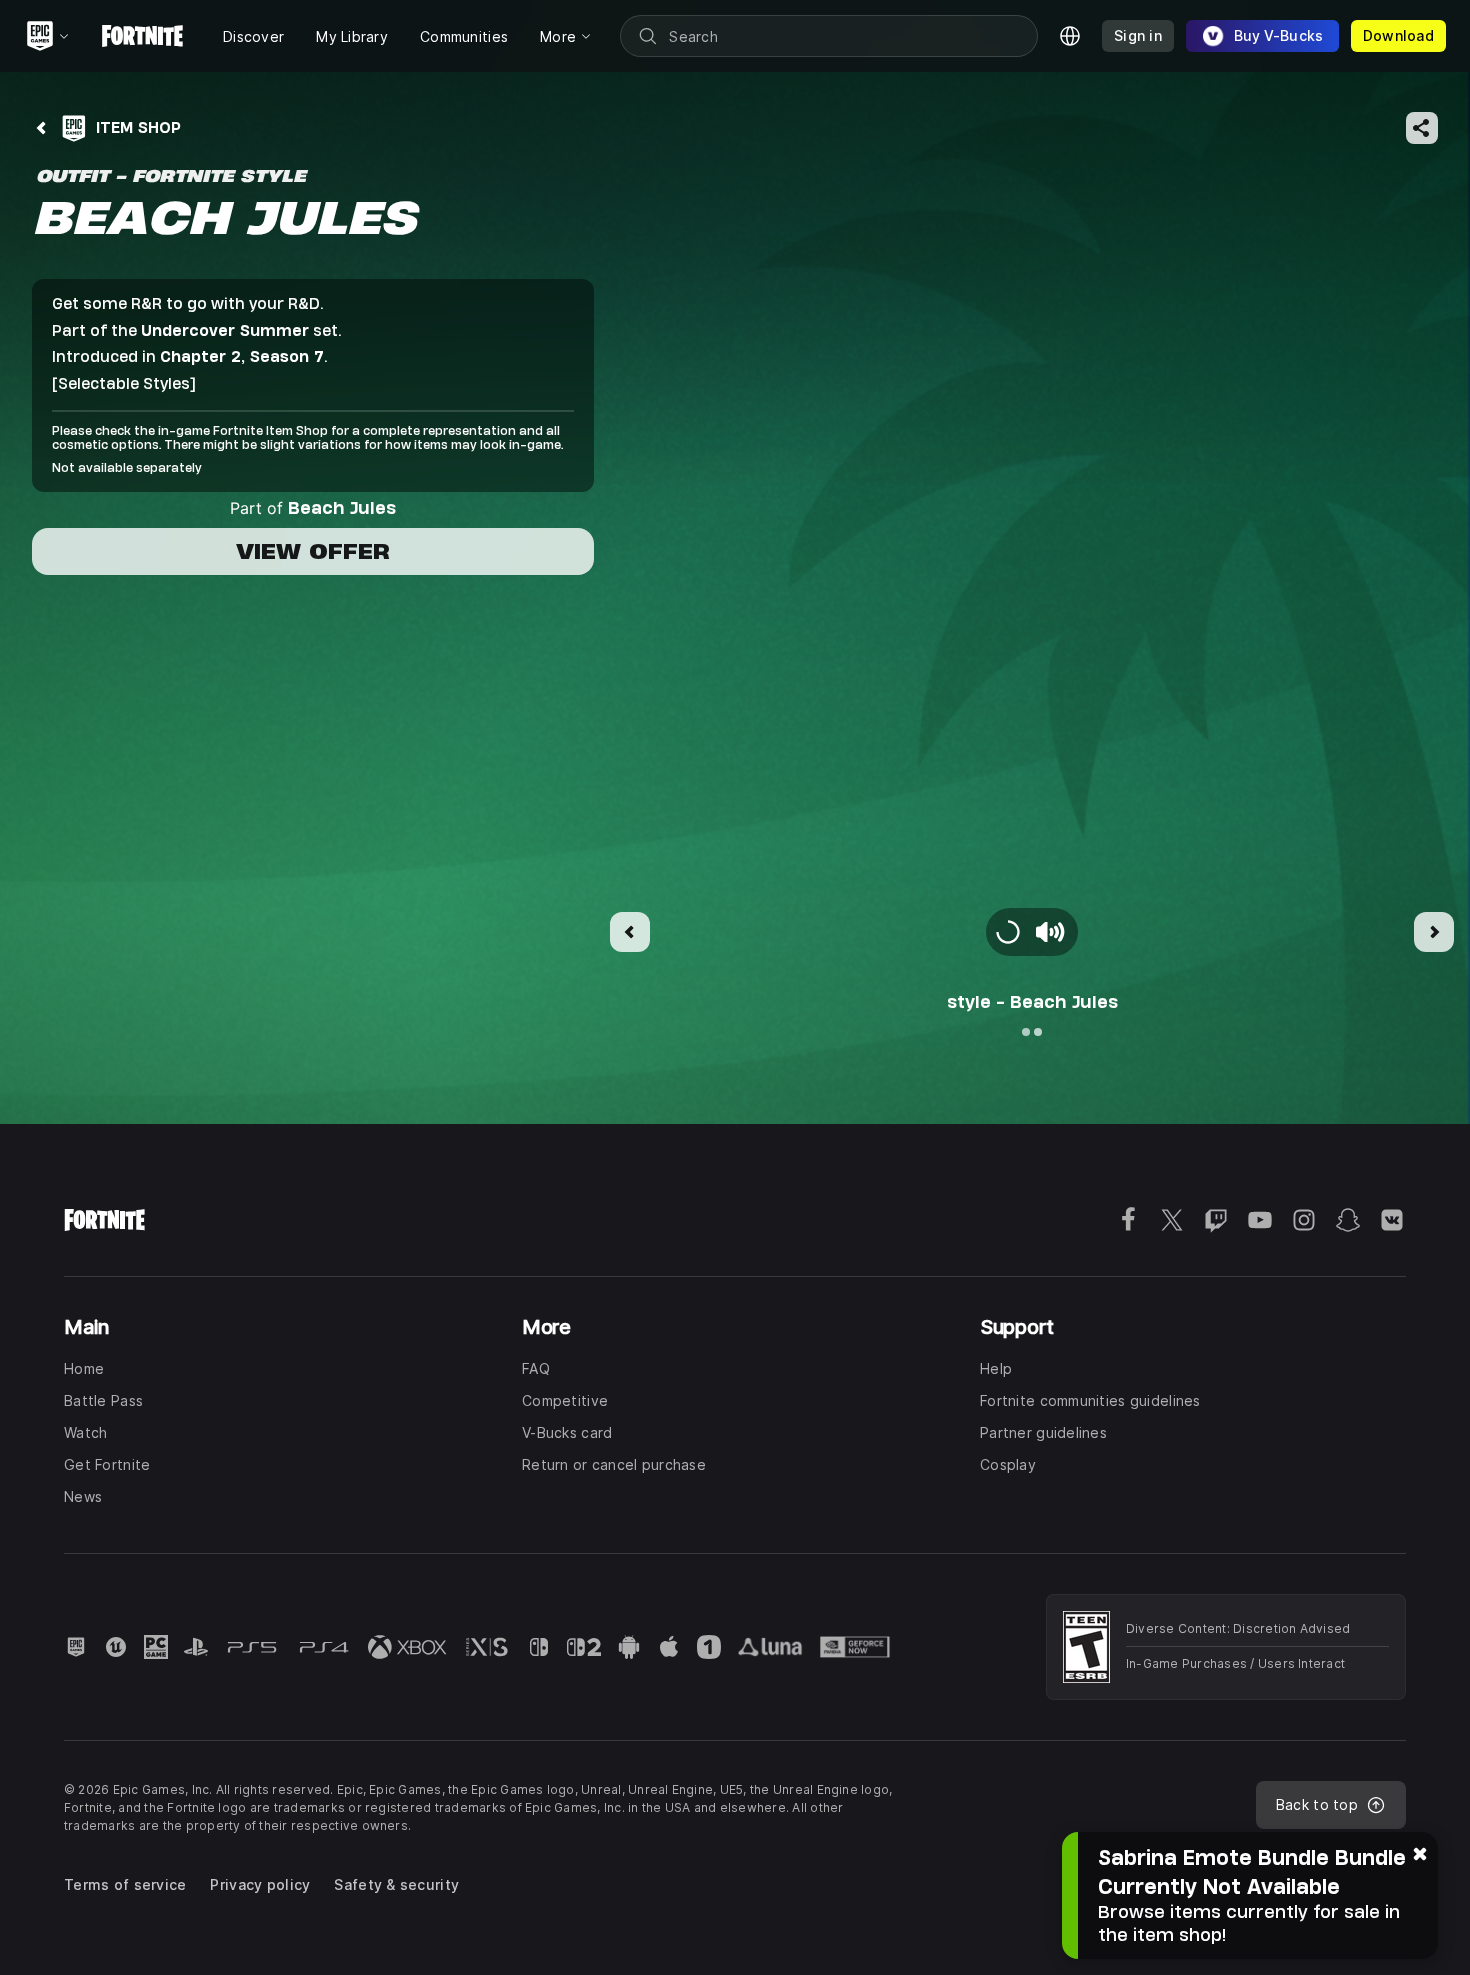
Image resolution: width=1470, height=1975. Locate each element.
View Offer (313, 551)
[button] (1032, 590)
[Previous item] (630, 932)
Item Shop (138, 127)
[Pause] (1008, 932)
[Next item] (1434, 932)
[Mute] (1050, 932)
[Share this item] (1422, 128)
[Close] (1420, 1852)
